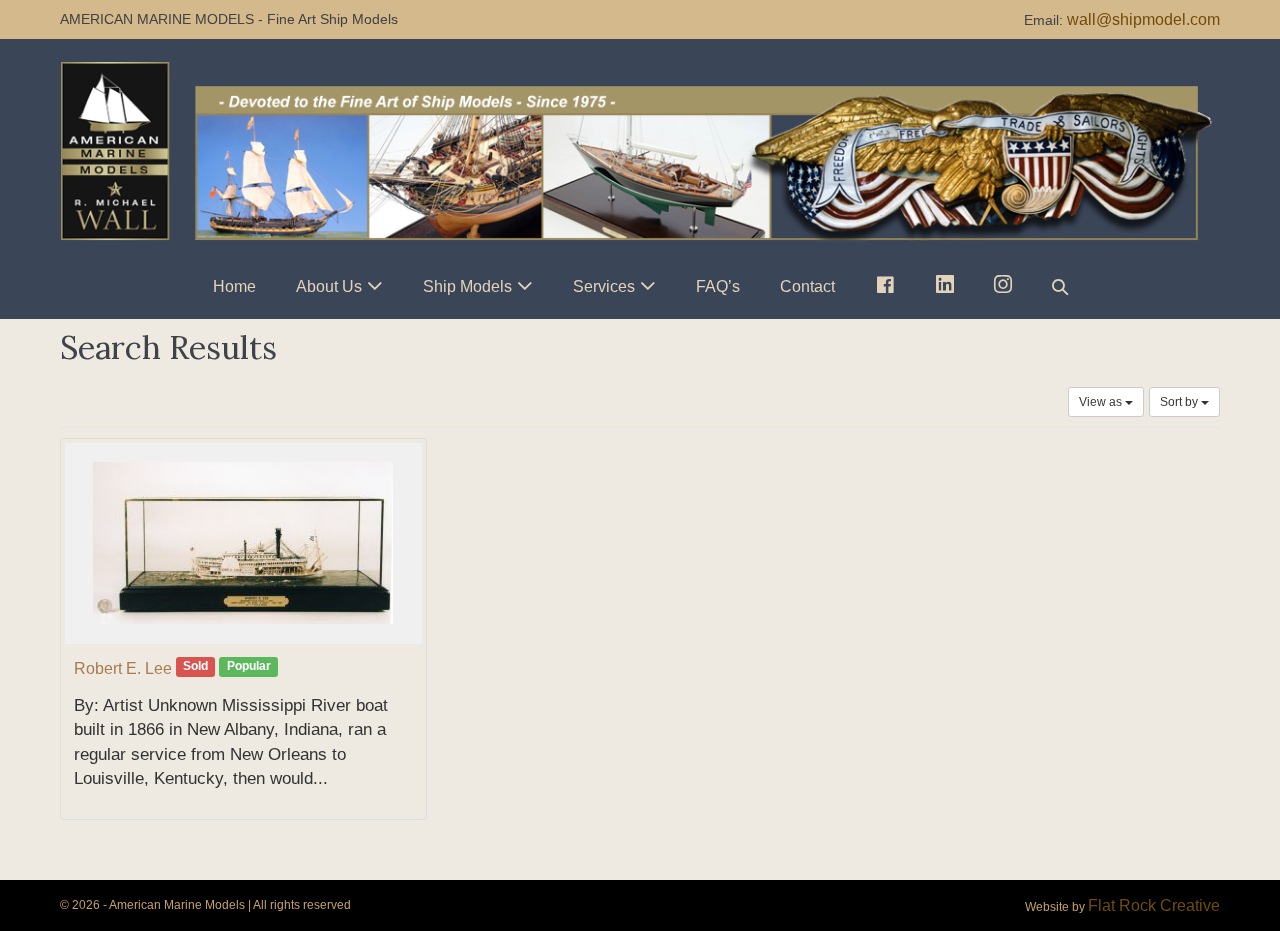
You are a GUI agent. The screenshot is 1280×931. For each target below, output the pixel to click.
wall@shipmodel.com (1143, 19)
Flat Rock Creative (1154, 905)
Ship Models (467, 286)
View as (1102, 402)
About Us (329, 286)
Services (604, 286)
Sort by (1180, 402)
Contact (807, 286)
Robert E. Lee (123, 668)
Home (234, 286)
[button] (1060, 286)
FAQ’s (718, 286)
